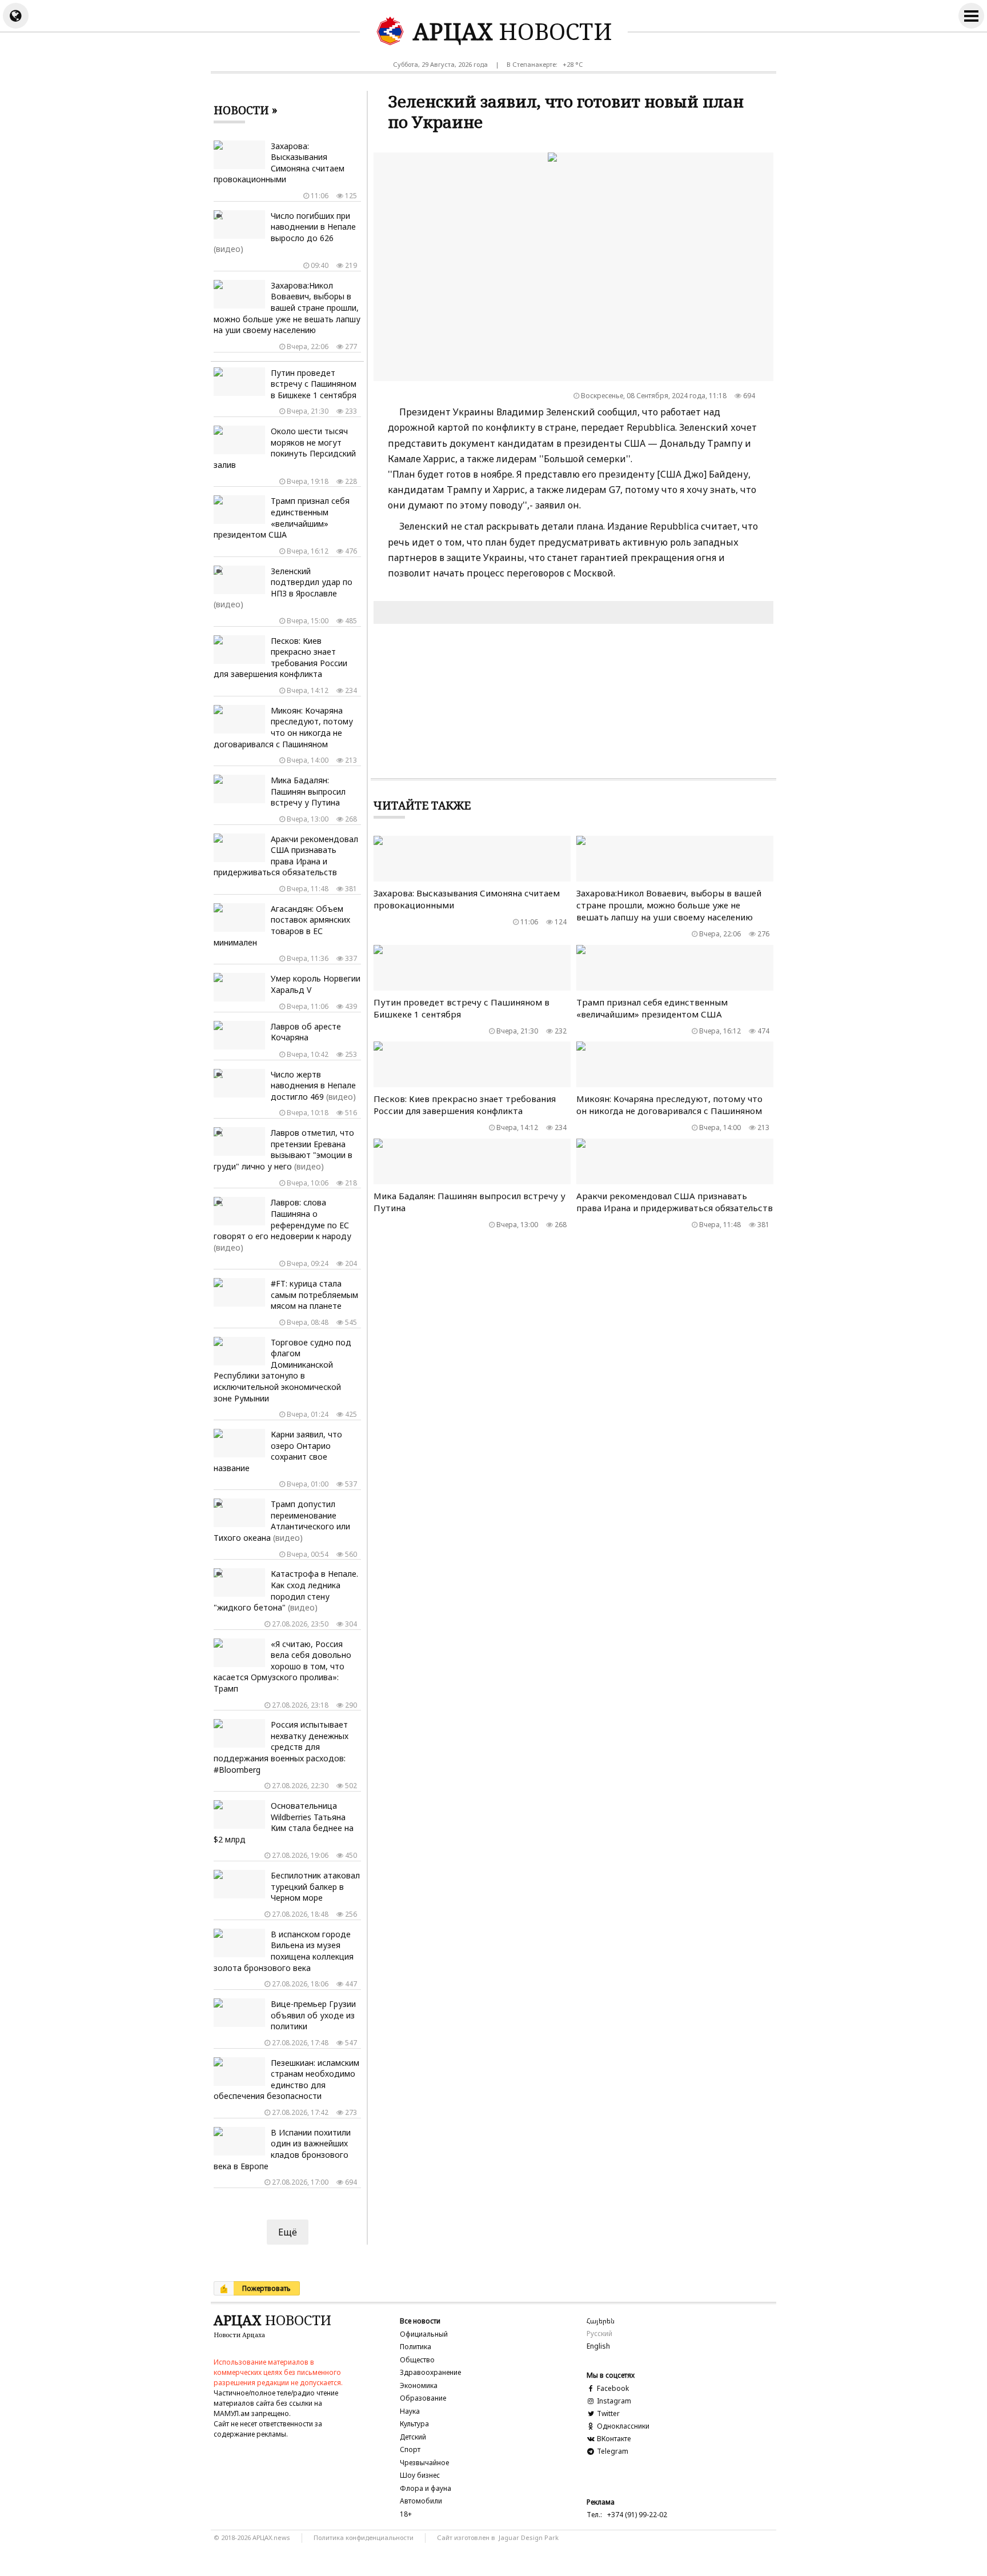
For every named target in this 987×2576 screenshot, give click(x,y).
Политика (416, 2347)
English (598, 2346)
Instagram (613, 2401)
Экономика (419, 2385)
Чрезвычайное (424, 2463)
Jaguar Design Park (529, 2537)
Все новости (420, 2321)
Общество (417, 2360)
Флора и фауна (426, 2488)
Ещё (288, 2232)
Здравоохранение (430, 2372)
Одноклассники (622, 2426)
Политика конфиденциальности (364, 2537)
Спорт (410, 2449)
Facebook (612, 2388)
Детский (413, 2437)
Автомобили (421, 2501)
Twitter (607, 2413)
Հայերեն (601, 2321)
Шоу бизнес (420, 2475)
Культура (414, 2424)
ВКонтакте (613, 2439)
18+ (406, 2514)
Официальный (424, 2334)
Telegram (612, 2451)
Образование (423, 2398)
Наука (410, 2411)
